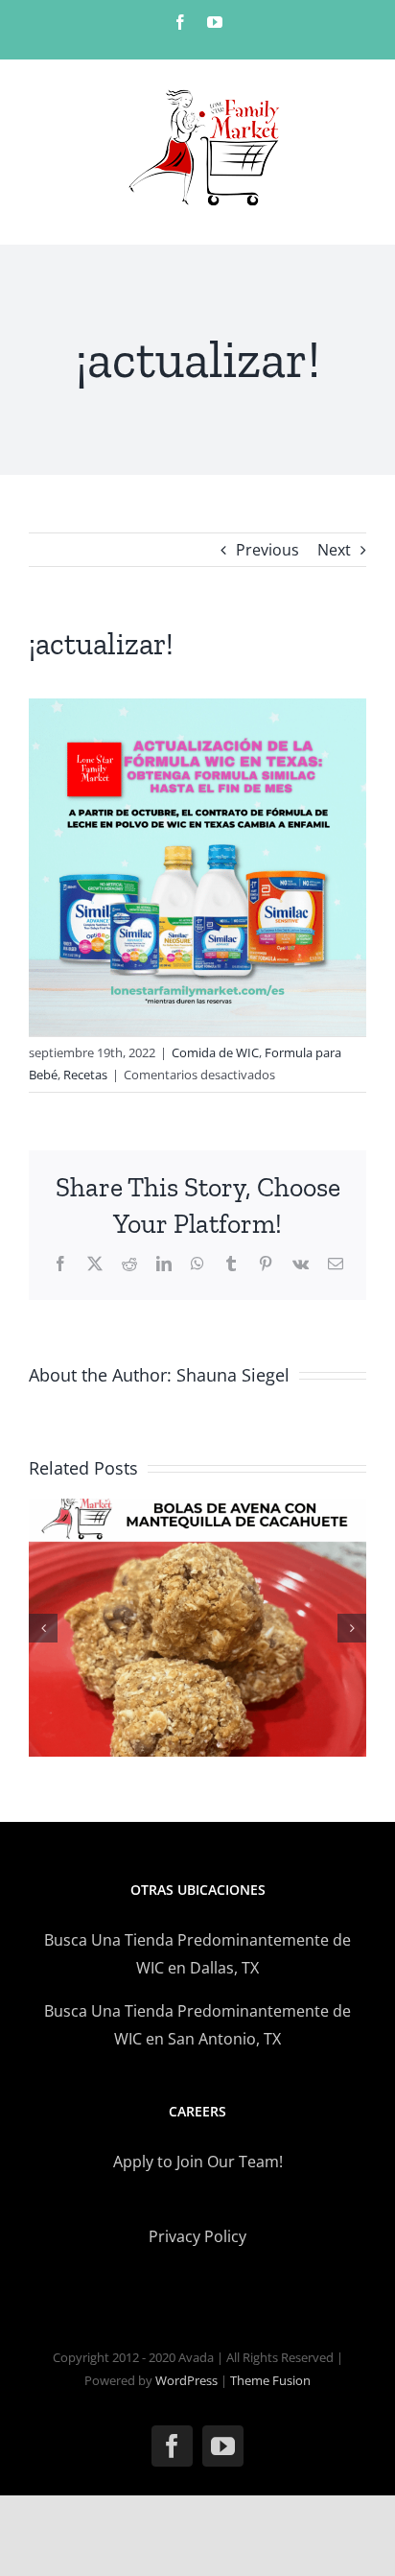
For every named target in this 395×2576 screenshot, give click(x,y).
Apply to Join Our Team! (198, 2162)
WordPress (186, 2380)
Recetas (85, 1075)
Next (334, 550)
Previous (267, 550)
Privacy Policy (197, 2236)
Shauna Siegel (233, 1375)
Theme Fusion (270, 2380)
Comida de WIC (215, 1052)
